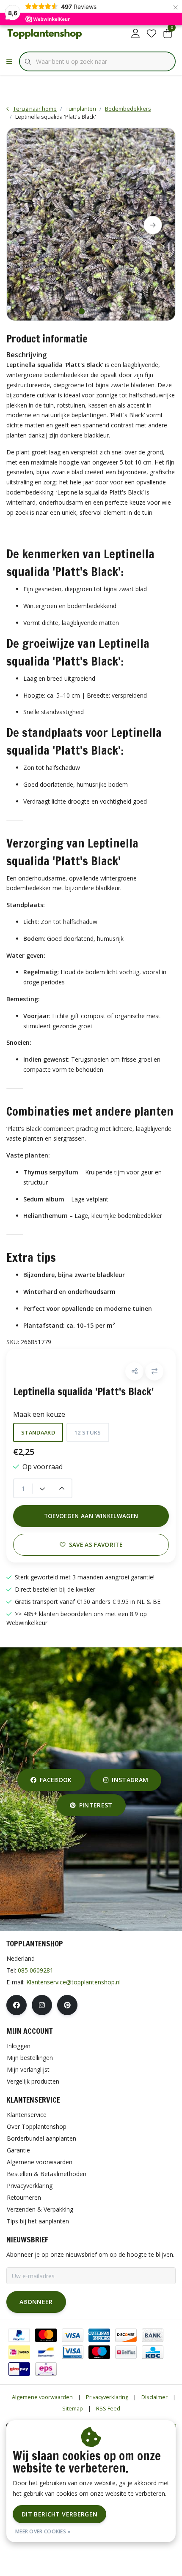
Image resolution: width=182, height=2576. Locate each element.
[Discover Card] (126, 2335)
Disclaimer (154, 2397)
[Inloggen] (135, 34)
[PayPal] (19, 2335)
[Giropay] (19, 2369)
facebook (56, 1780)
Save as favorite (96, 1545)
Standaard (38, 1432)
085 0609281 (36, 1970)
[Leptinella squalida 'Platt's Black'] (91, 224)
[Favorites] (152, 34)
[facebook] (17, 2005)
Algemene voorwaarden (42, 2397)
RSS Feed (108, 2408)
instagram (130, 1780)
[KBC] (153, 2352)
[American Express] (99, 2335)
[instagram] (42, 2005)
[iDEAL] (19, 2352)
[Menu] (9, 62)
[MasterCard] (46, 2335)
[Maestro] (99, 2352)
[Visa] (73, 2335)
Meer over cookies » (43, 2531)
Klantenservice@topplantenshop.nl (73, 1982)
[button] (134, 1371)
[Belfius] (126, 2352)
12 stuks (88, 1432)
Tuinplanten (81, 109)
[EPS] (46, 2369)
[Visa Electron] (73, 2352)
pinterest (95, 1805)
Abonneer (36, 2302)
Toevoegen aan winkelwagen (91, 1516)
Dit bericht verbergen (59, 2514)
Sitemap (73, 2408)
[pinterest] (67, 2005)
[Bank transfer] (153, 2335)
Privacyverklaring (107, 2397)
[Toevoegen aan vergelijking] (154, 1371)
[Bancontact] (46, 2352)
